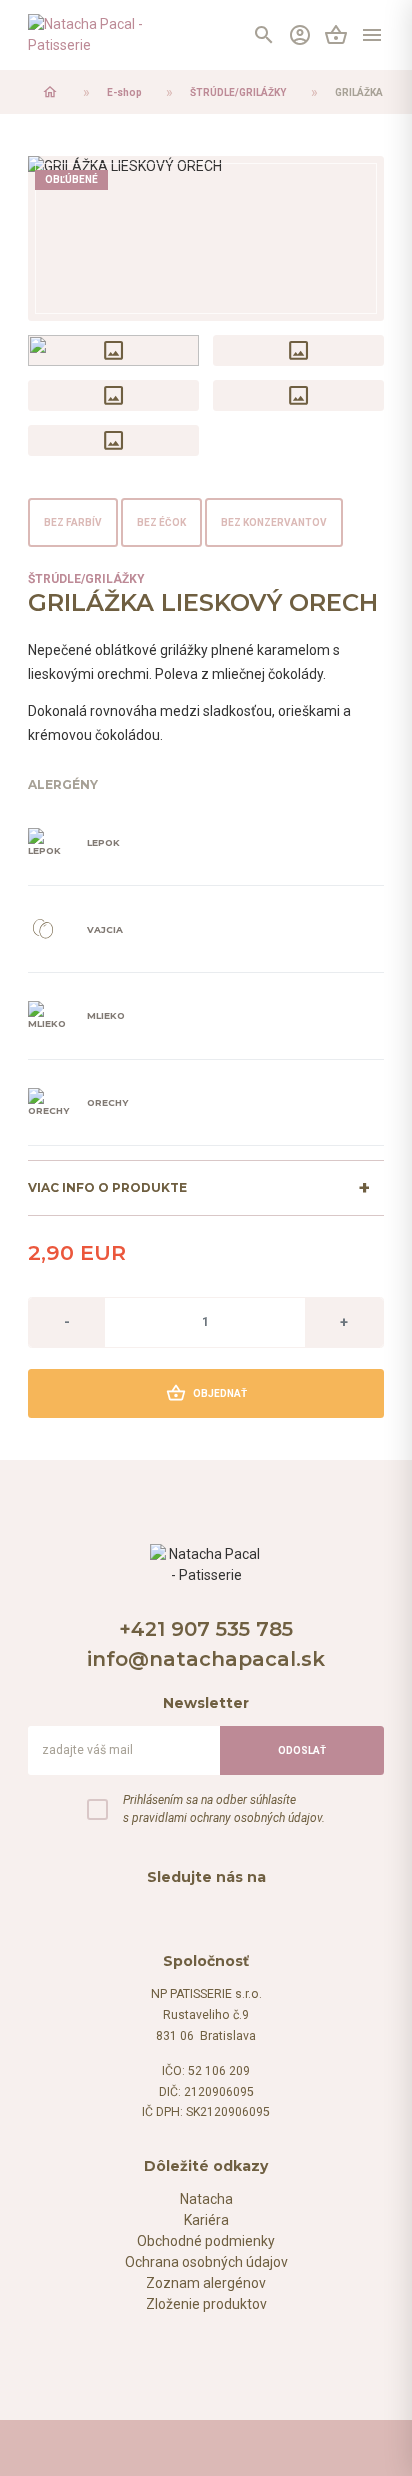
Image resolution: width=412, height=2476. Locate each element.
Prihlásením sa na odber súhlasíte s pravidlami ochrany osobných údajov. (224, 1809)
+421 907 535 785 (206, 1629)
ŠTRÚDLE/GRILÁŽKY (238, 92)
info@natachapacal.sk (206, 1659)
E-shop (124, 92)
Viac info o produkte (107, 1187)
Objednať (206, 1393)
